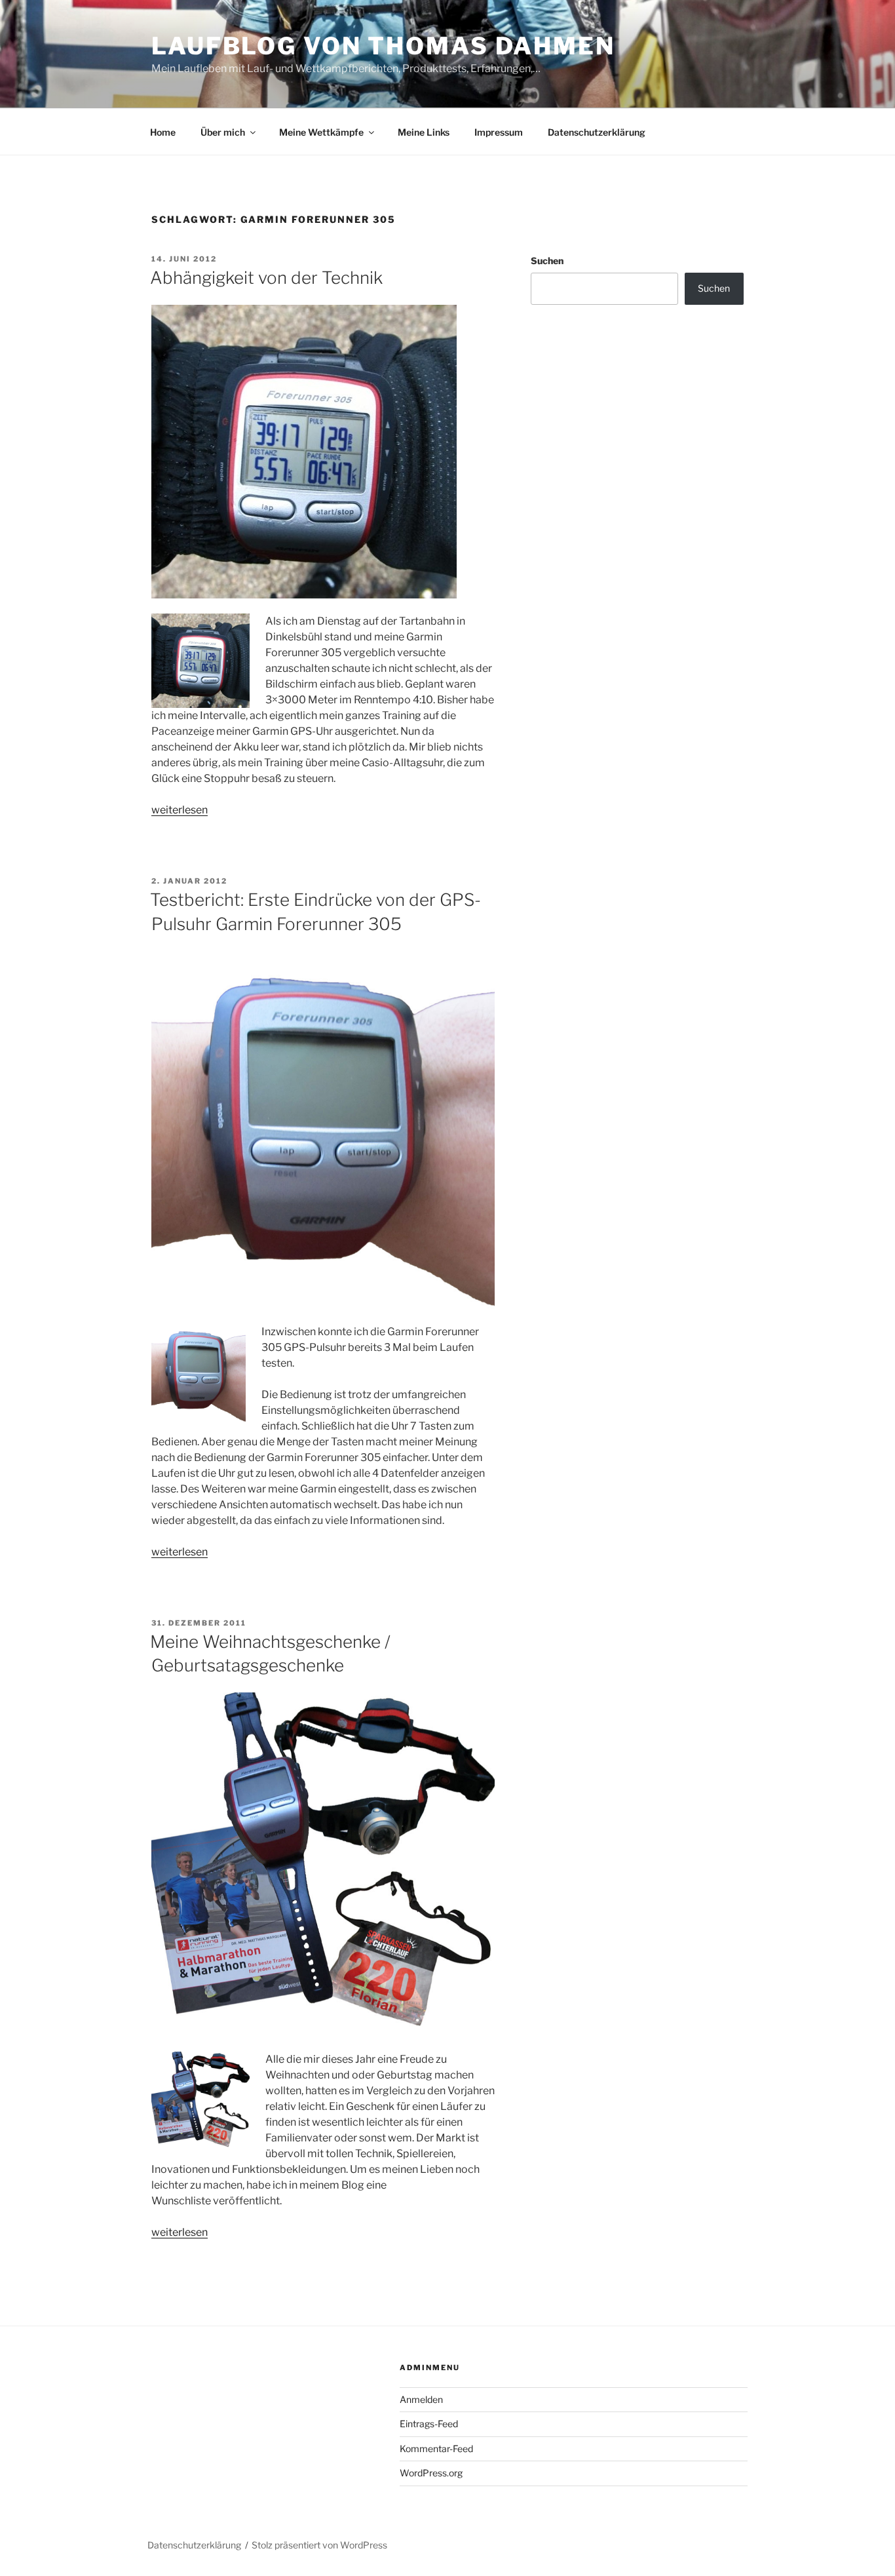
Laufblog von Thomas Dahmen (383, 46)
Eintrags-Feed (429, 2424)
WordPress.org (431, 2473)
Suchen (547, 261)
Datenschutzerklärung (597, 132)
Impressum (499, 132)
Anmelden (421, 2399)
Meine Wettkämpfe (321, 132)
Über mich (223, 132)
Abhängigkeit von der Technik (266, 278)
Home (163, 132)
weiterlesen (180, 810)
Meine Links (424, 132)
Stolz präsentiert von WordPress (319, 2545)
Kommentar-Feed (436, 2449)
